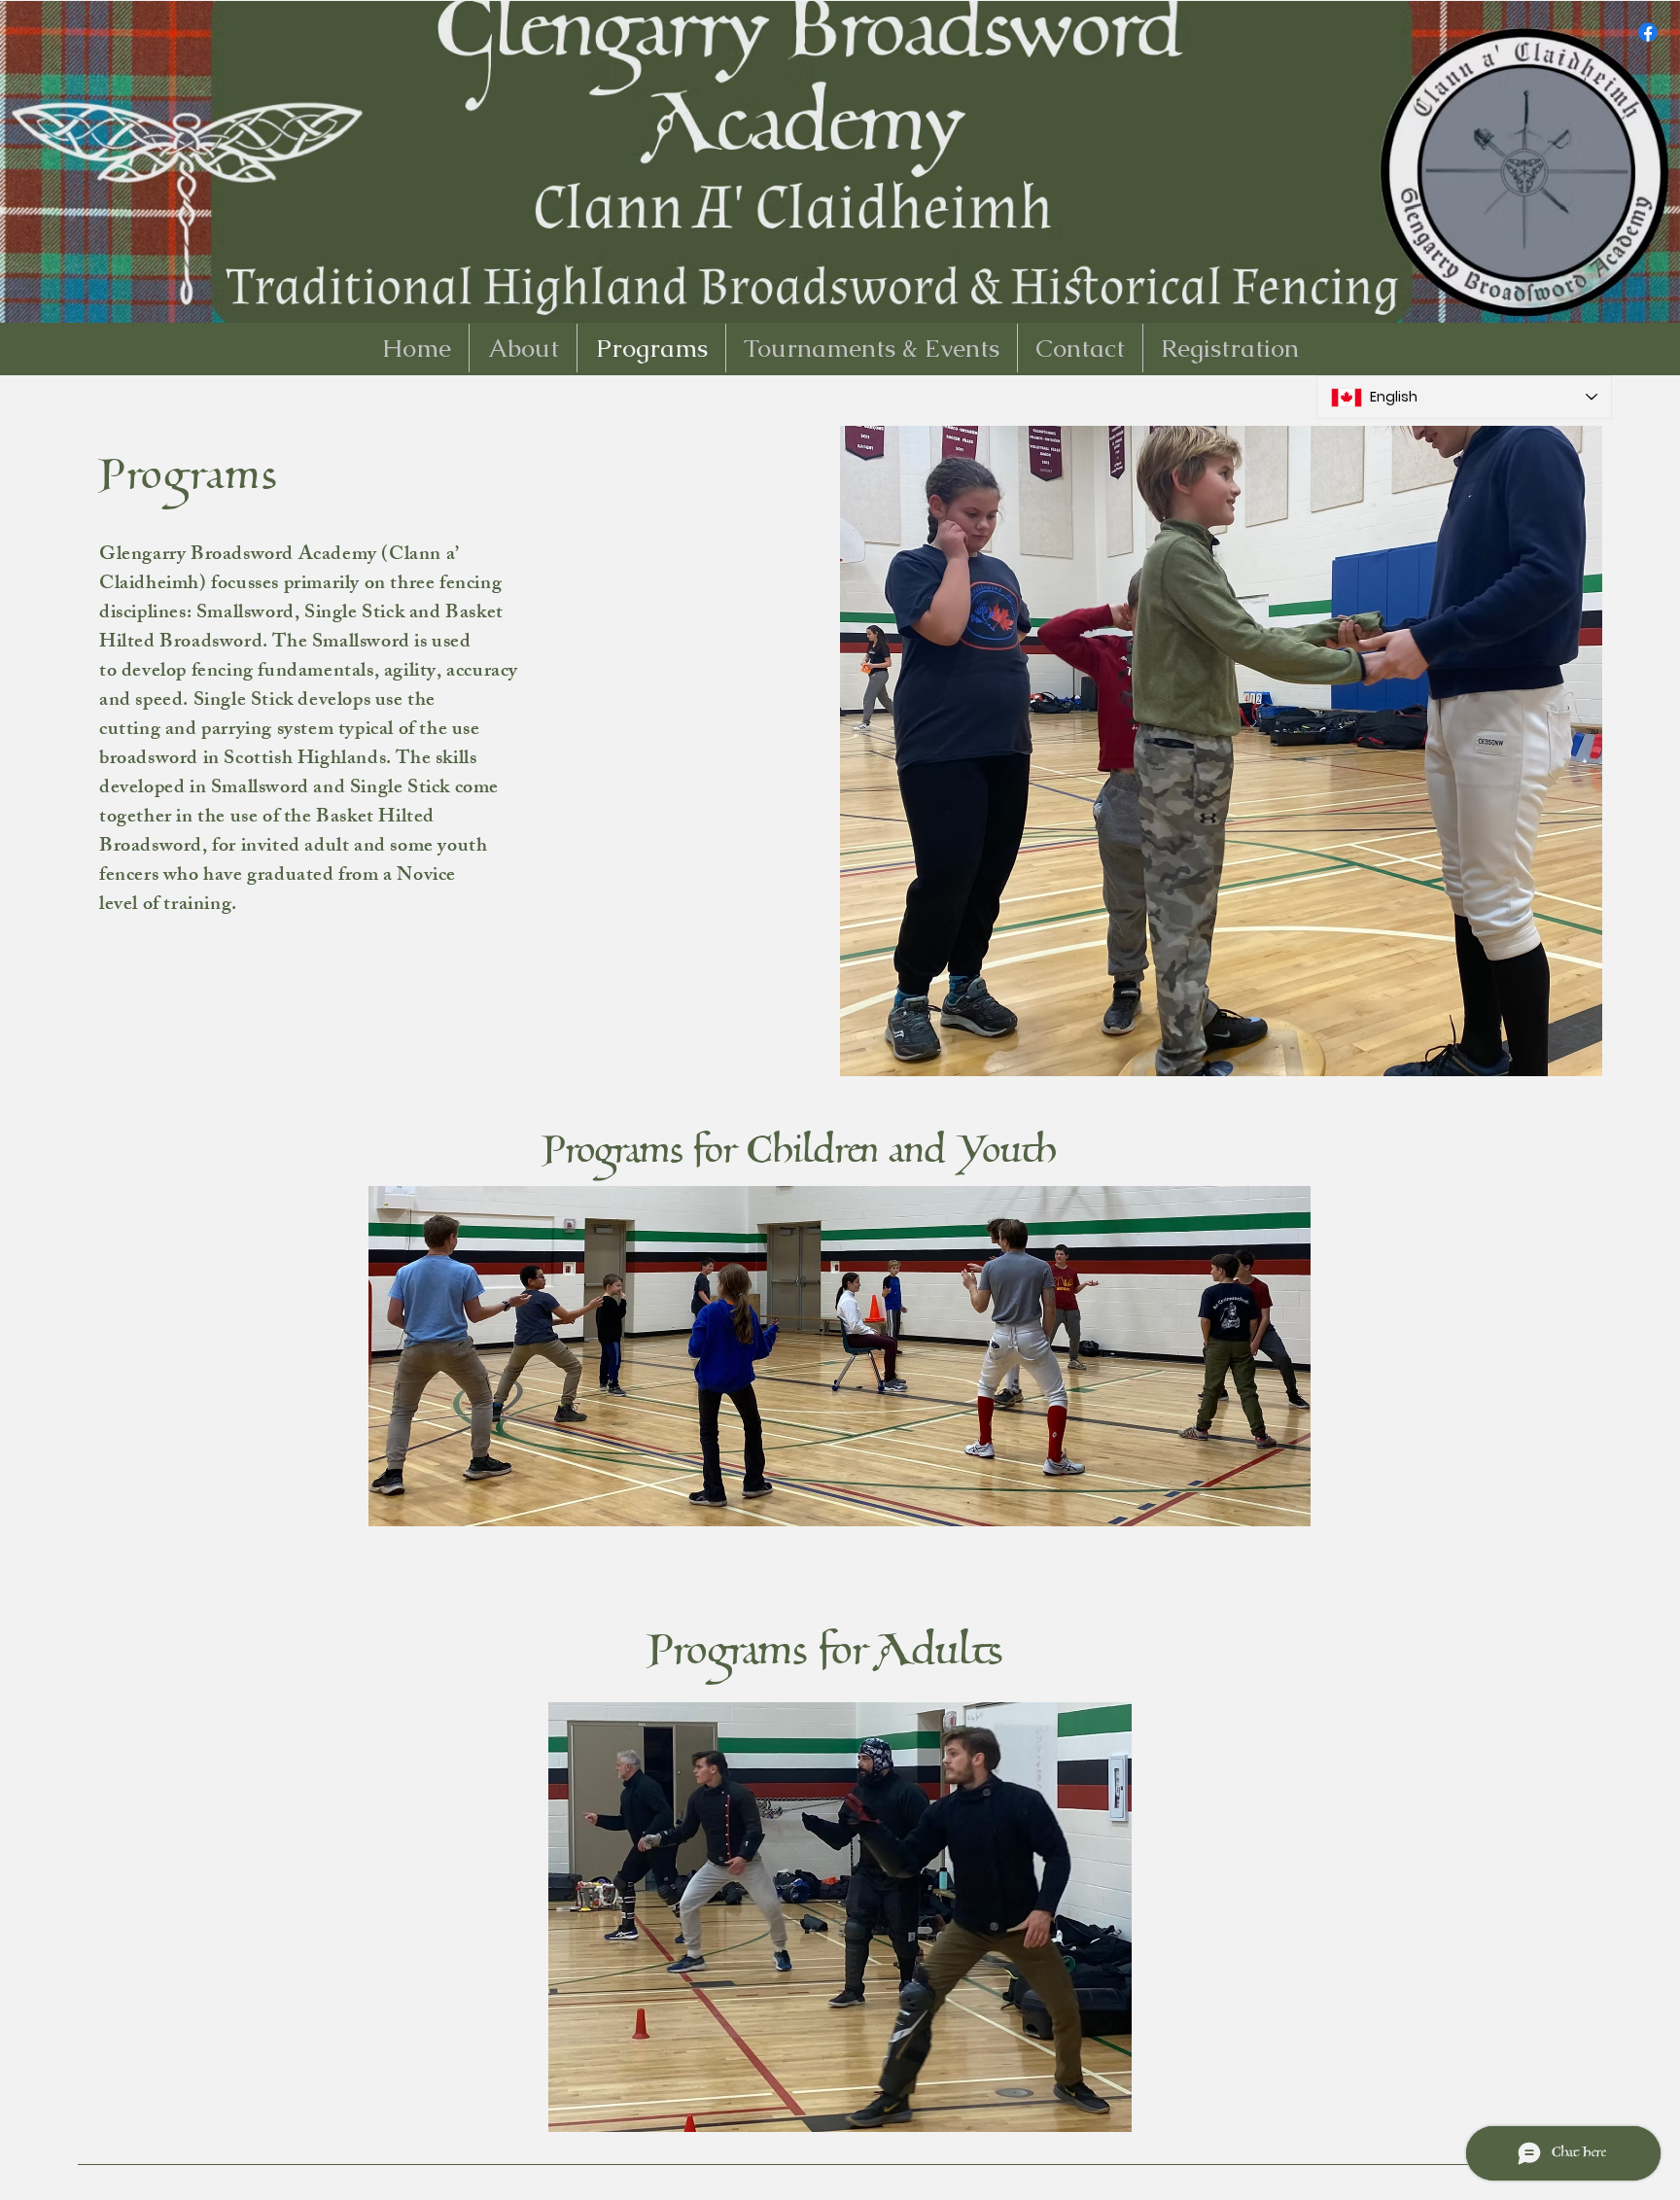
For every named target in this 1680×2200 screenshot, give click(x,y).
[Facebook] (1648, 32)
